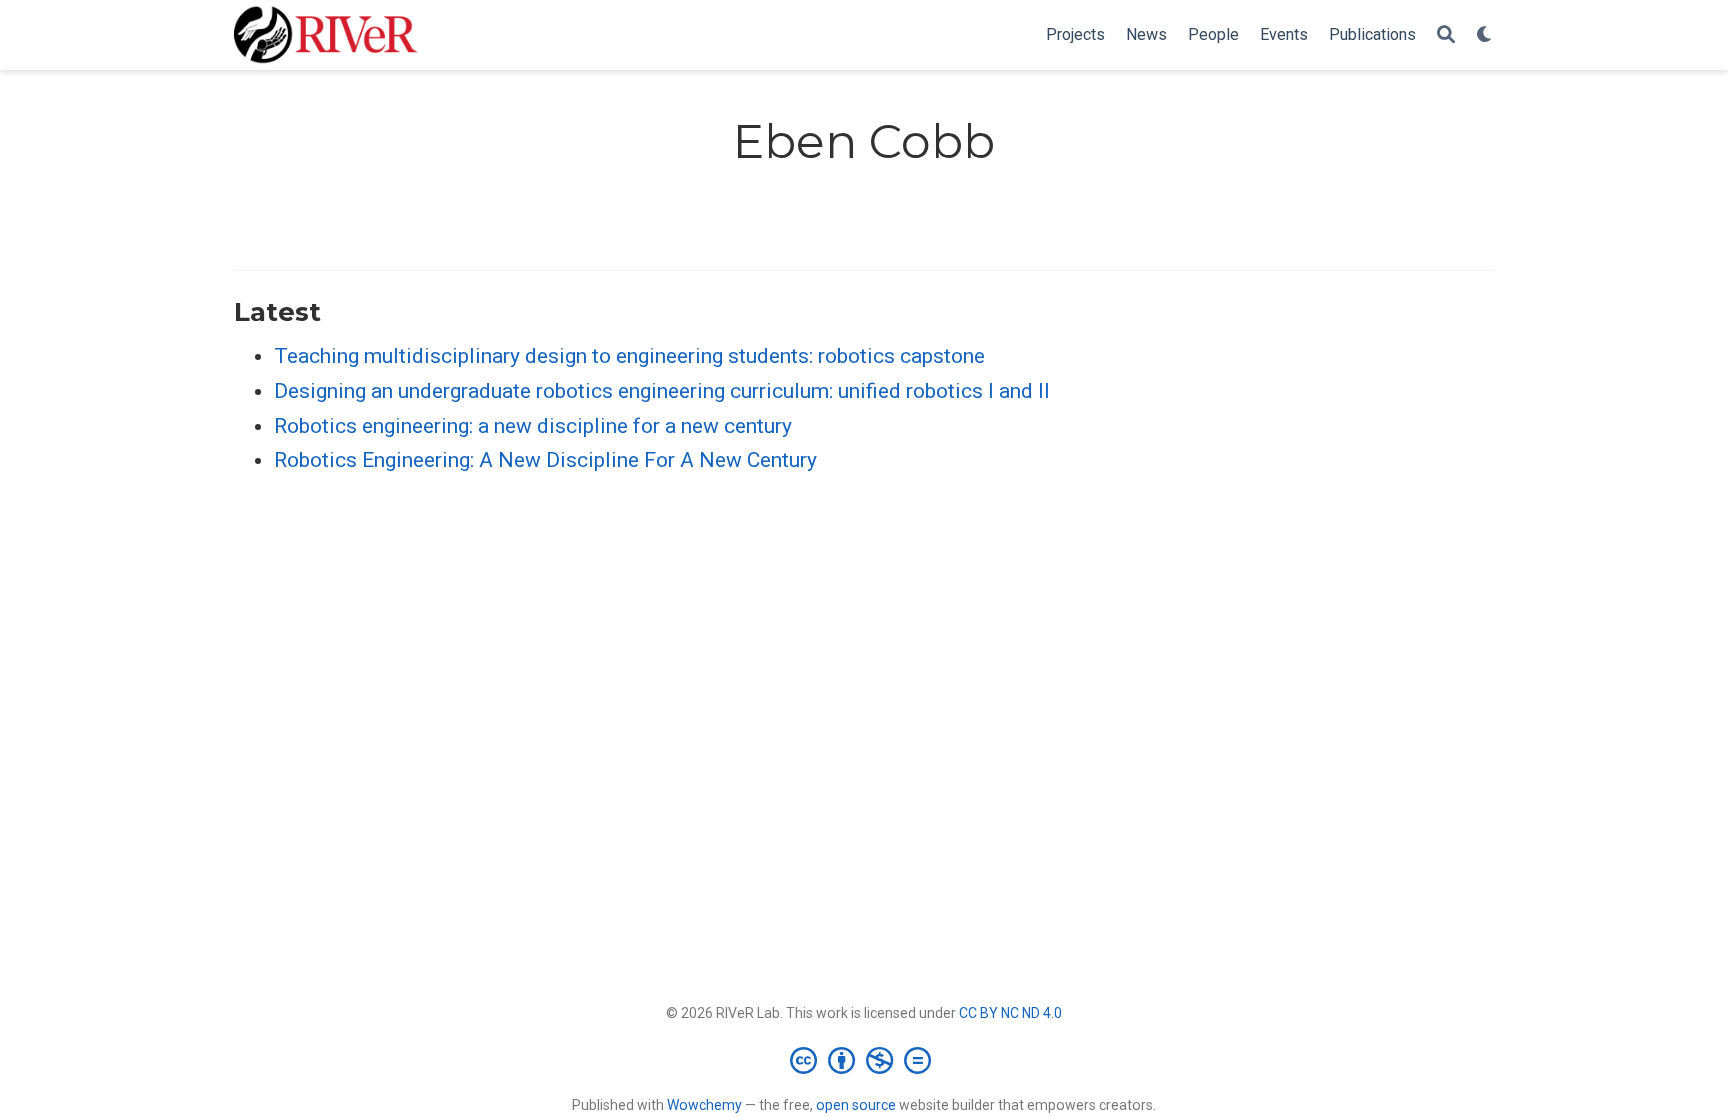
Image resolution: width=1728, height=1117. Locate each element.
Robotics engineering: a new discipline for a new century (533, 426)
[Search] (1446, 35)
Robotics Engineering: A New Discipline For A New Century (545, 460)
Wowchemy (704, 1105)
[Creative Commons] (864, 1060)
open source (856, 1105)
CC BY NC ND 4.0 (1010, 1013)
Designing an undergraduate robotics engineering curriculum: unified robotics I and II (662, 391)
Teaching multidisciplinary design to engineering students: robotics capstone (629, 356)
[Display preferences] (1485, 35)
